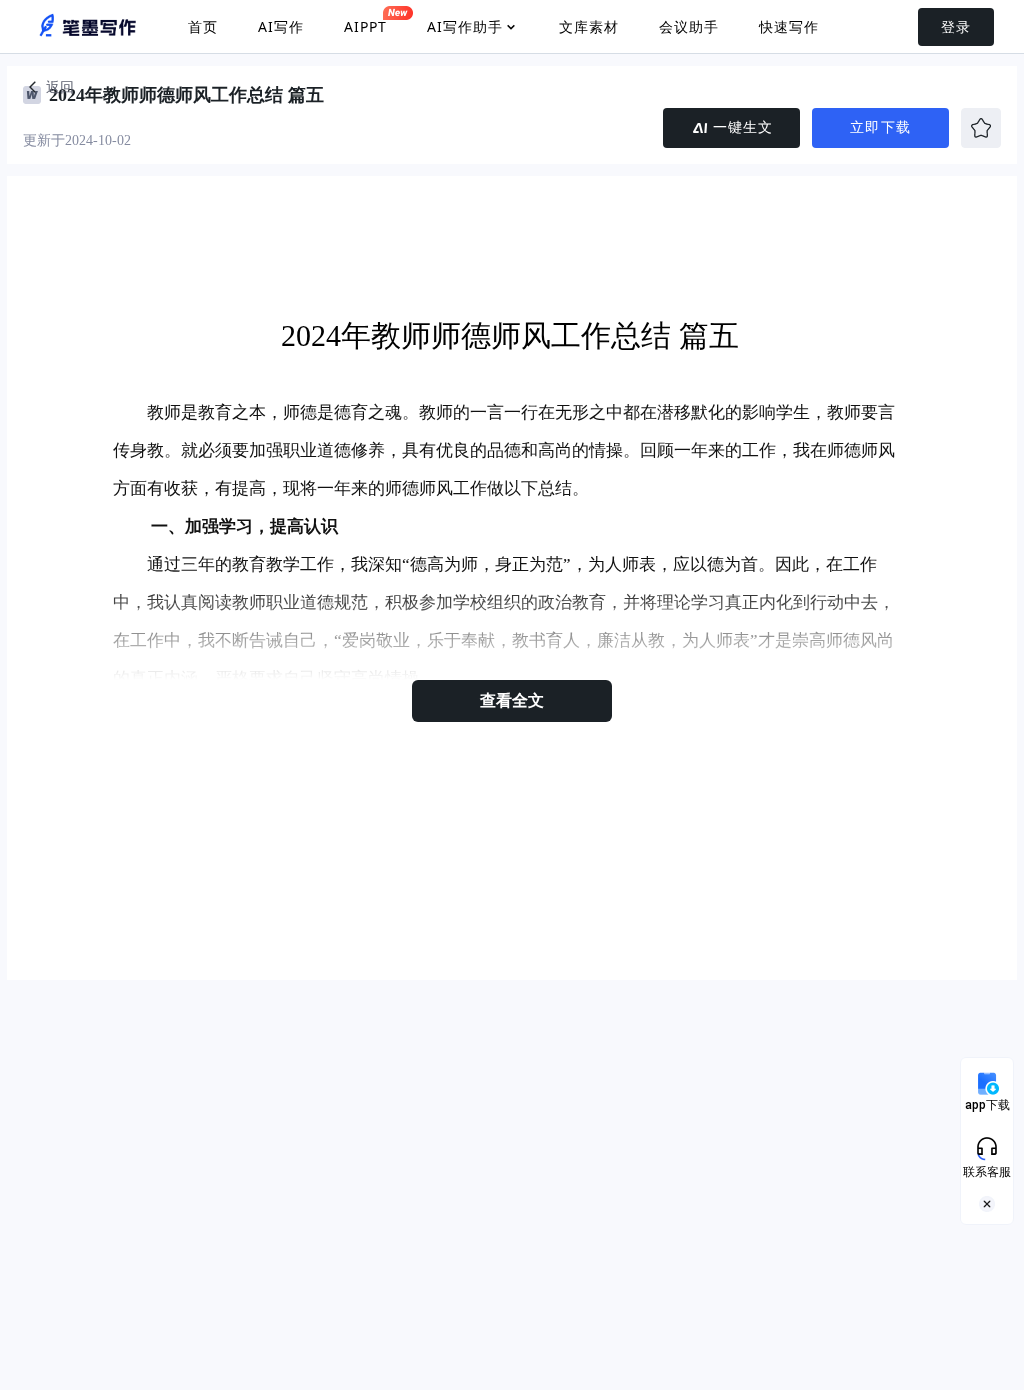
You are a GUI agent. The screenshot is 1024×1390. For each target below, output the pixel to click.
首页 (203, 26)
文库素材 (589, 26)
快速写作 (789, 26)
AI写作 (281, 26)
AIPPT (365, 26)
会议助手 (689, 26)
